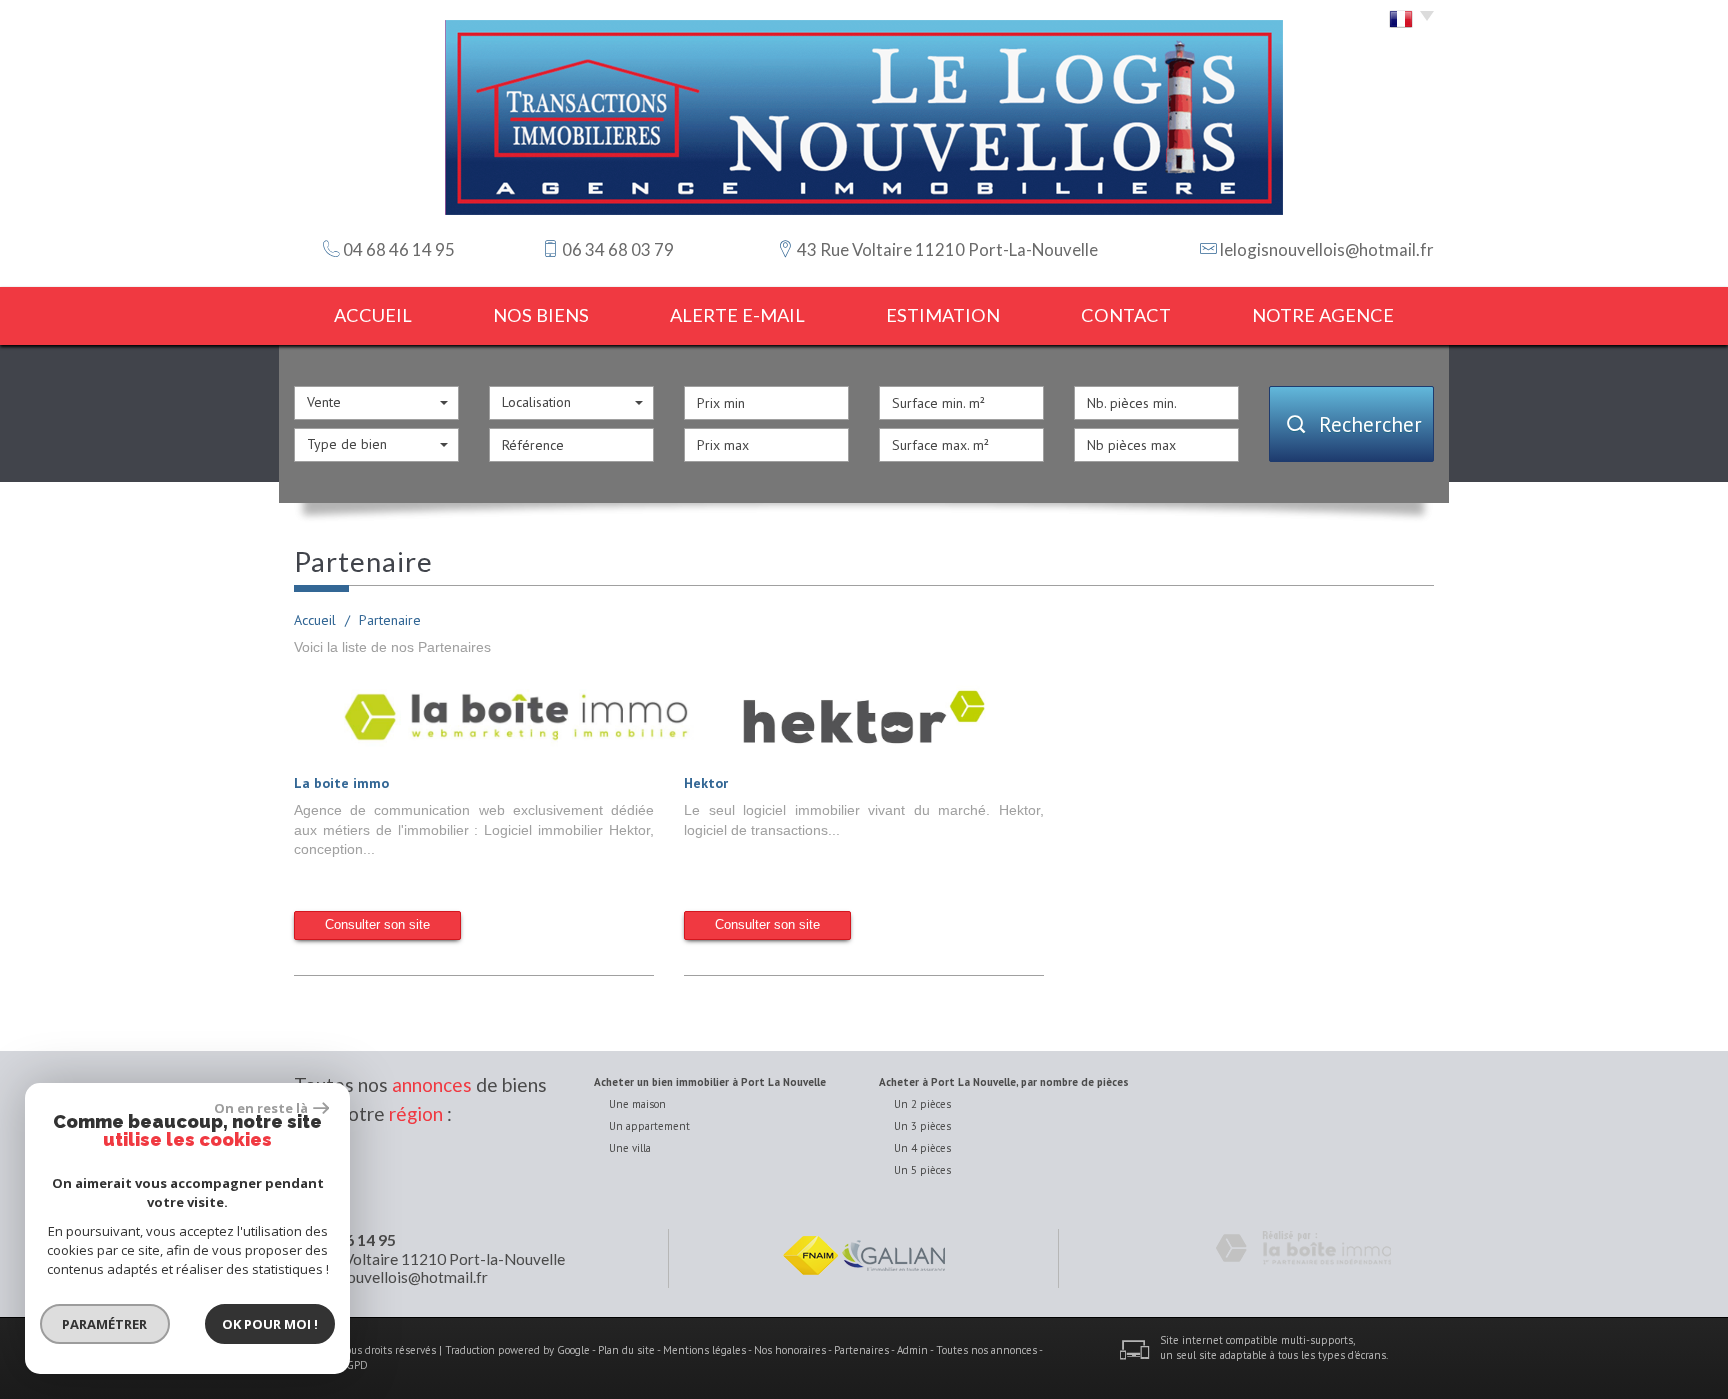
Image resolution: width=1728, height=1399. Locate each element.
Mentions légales (704, 1350)
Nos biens (541, 315)
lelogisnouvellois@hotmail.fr (1327, 249)
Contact (1126, 315)
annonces (432, 1084)
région (416, 1113)
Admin (912, 1350)
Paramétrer (105, 1324)
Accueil (373, 315)
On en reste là (261, 1108)
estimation (943, 315)
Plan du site (626, 1350)
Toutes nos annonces (986, 1350)
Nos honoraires (790, 1350)
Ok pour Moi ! (270, 1324)
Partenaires (861, 1350)
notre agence (1323, 315)
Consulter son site (377, 925)
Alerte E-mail (737, 315)
